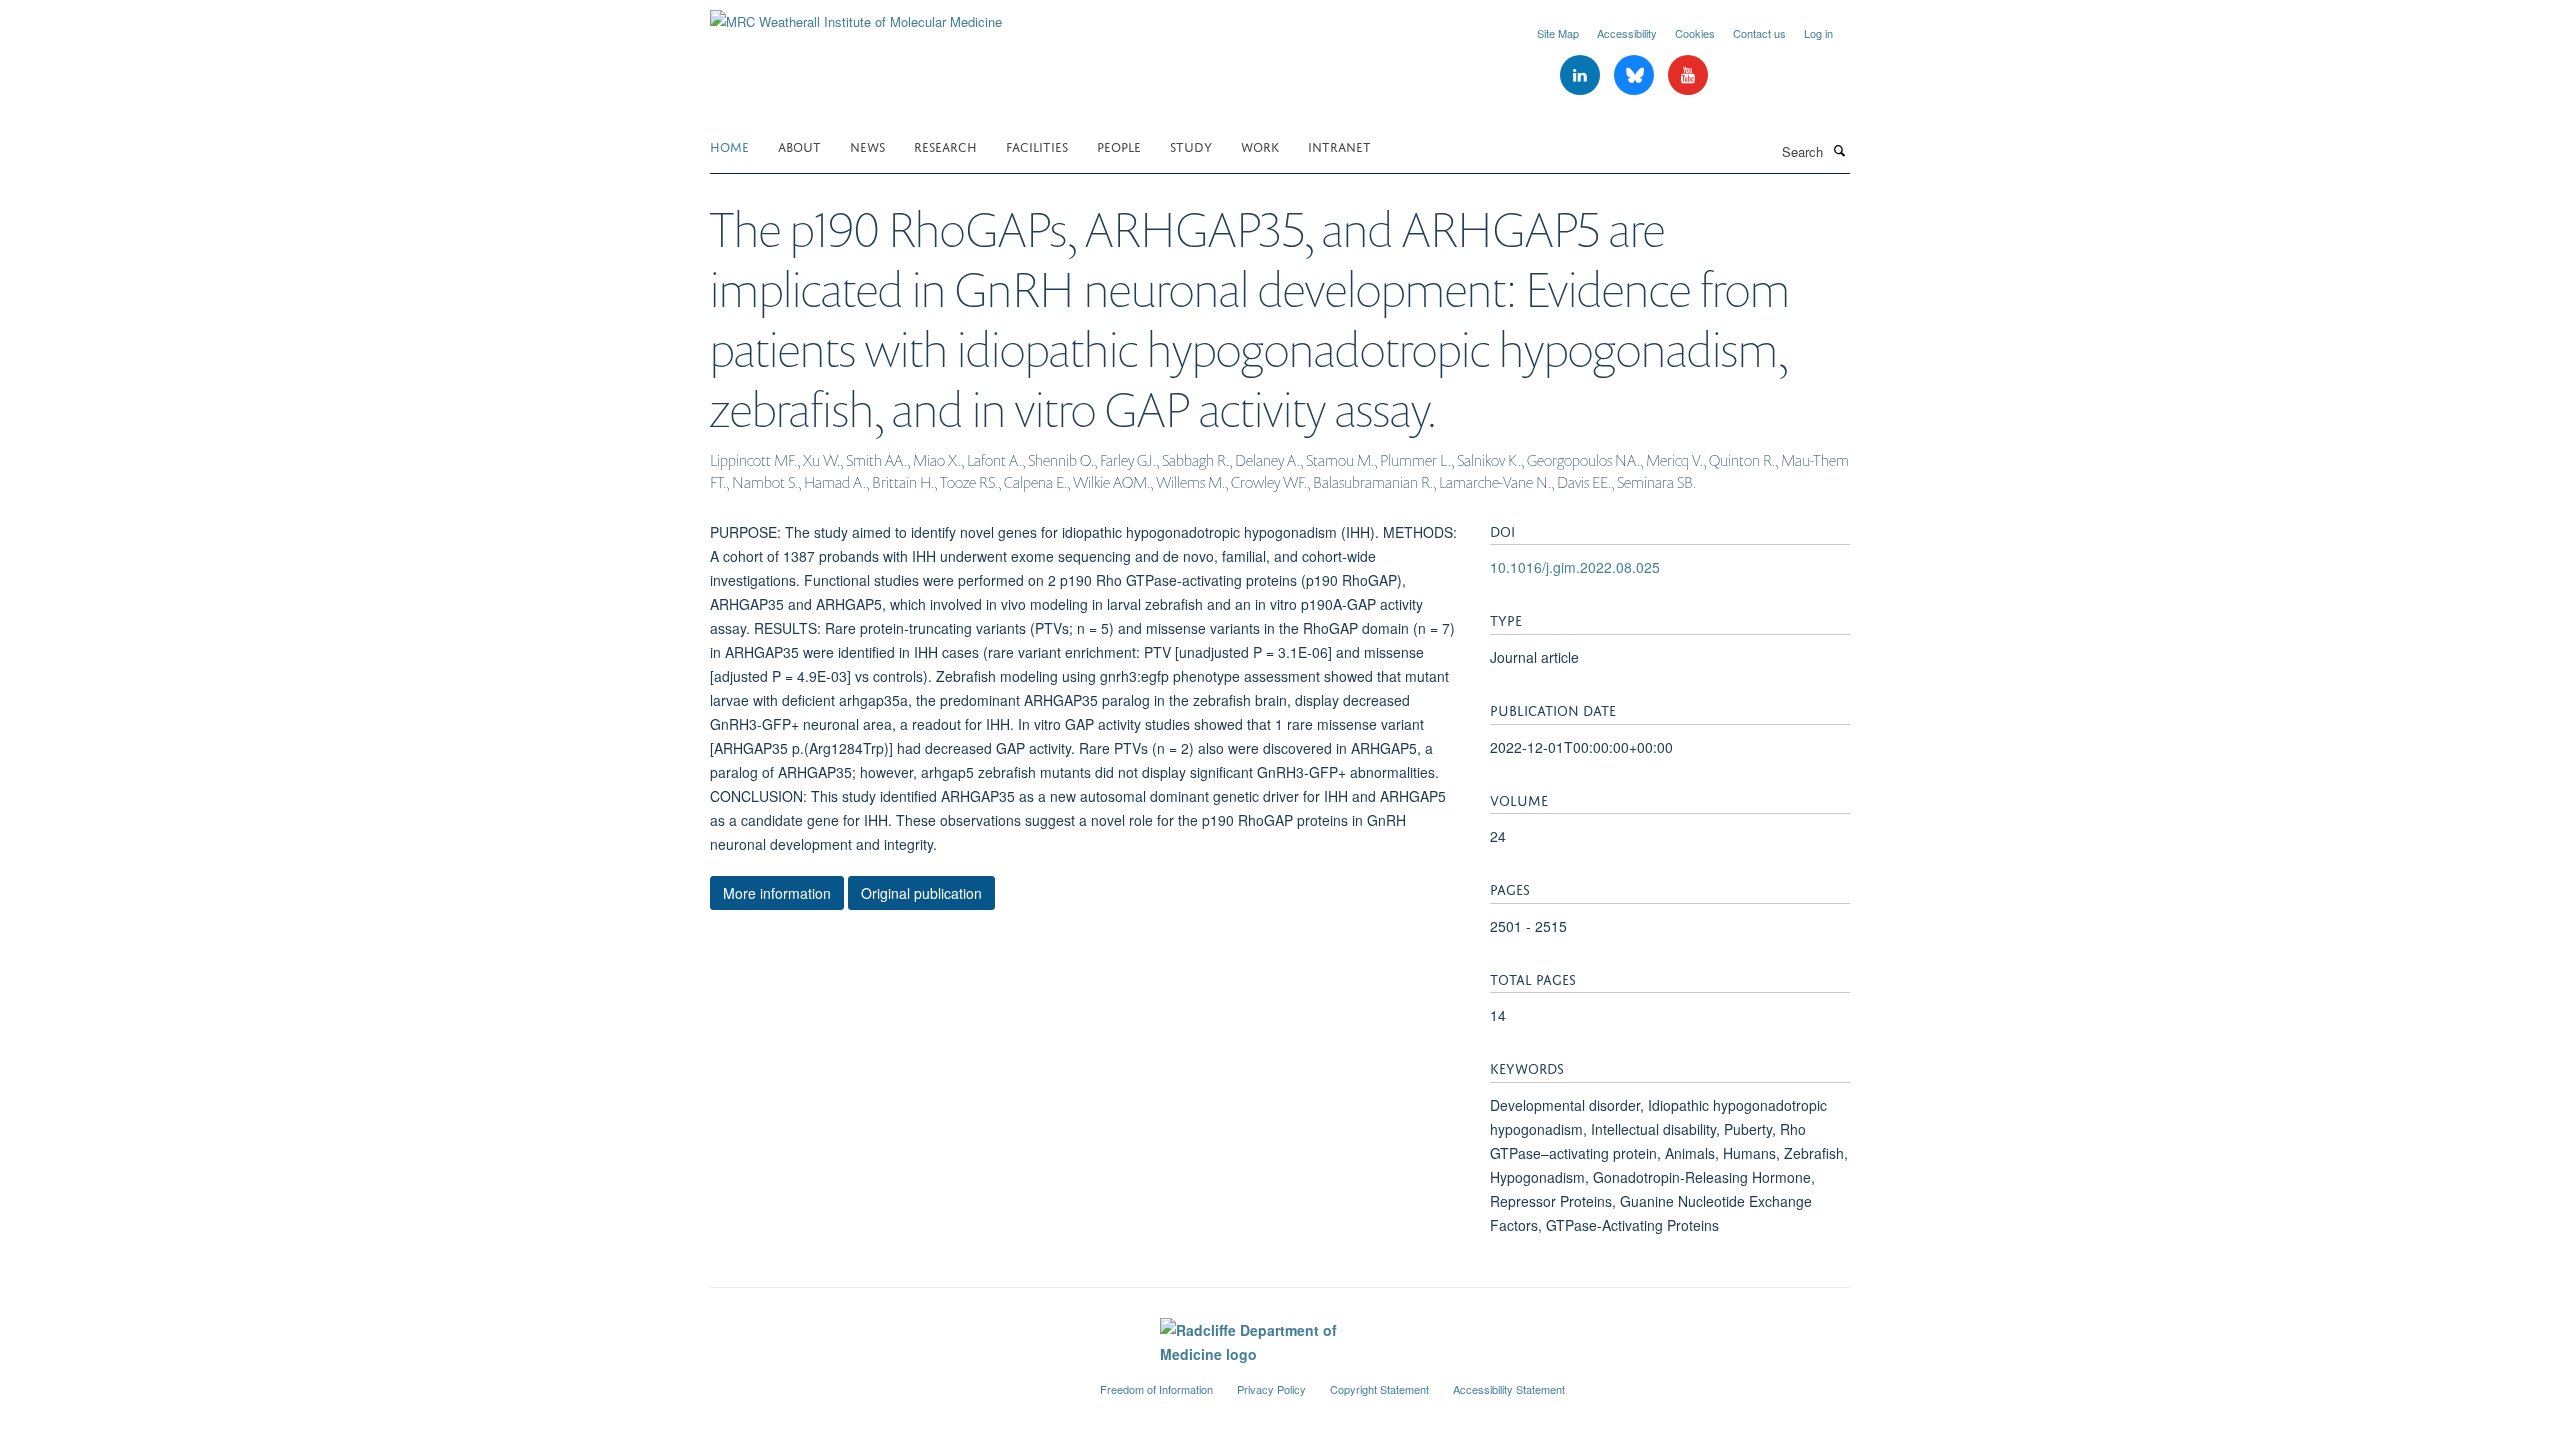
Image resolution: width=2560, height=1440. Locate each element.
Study (1191, 145)
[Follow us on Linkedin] (1582, 75)
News (867, 145)
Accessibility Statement (1509, 1389)
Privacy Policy (1271, 1389)
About (799, 145)
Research (945, 145)
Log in (1818, 33)
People (1119, 145)
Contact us (1759, 33)
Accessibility (1627, 33)
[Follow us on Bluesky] (1636, 75)
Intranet (1339, 145)
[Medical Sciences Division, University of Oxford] (890, 1381)
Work (1260, 145)
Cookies (1695, 33)
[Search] (1839, 150)
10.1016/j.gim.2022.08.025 (1575, 567)
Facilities (1037, 145)
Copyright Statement (1379, 1389)
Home (729, 145)
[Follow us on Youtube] (1688, 75)
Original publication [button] (921, 893)
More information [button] (777, 893)
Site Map (1558, 33)
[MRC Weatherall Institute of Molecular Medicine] (856, 14)
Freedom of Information (1156, 1389)
